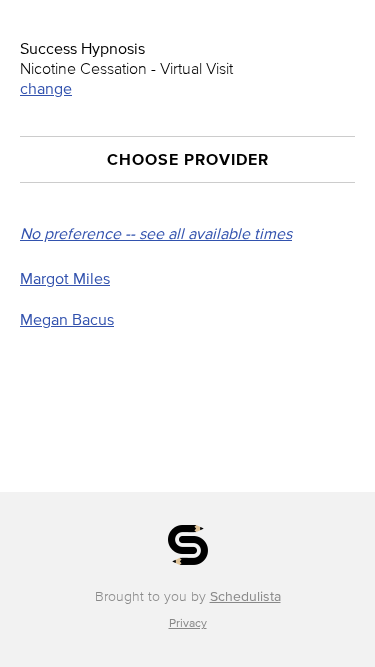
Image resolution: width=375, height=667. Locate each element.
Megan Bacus (67, 319)
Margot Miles (65, 278)
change (46, 88)
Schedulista (245, 596)
